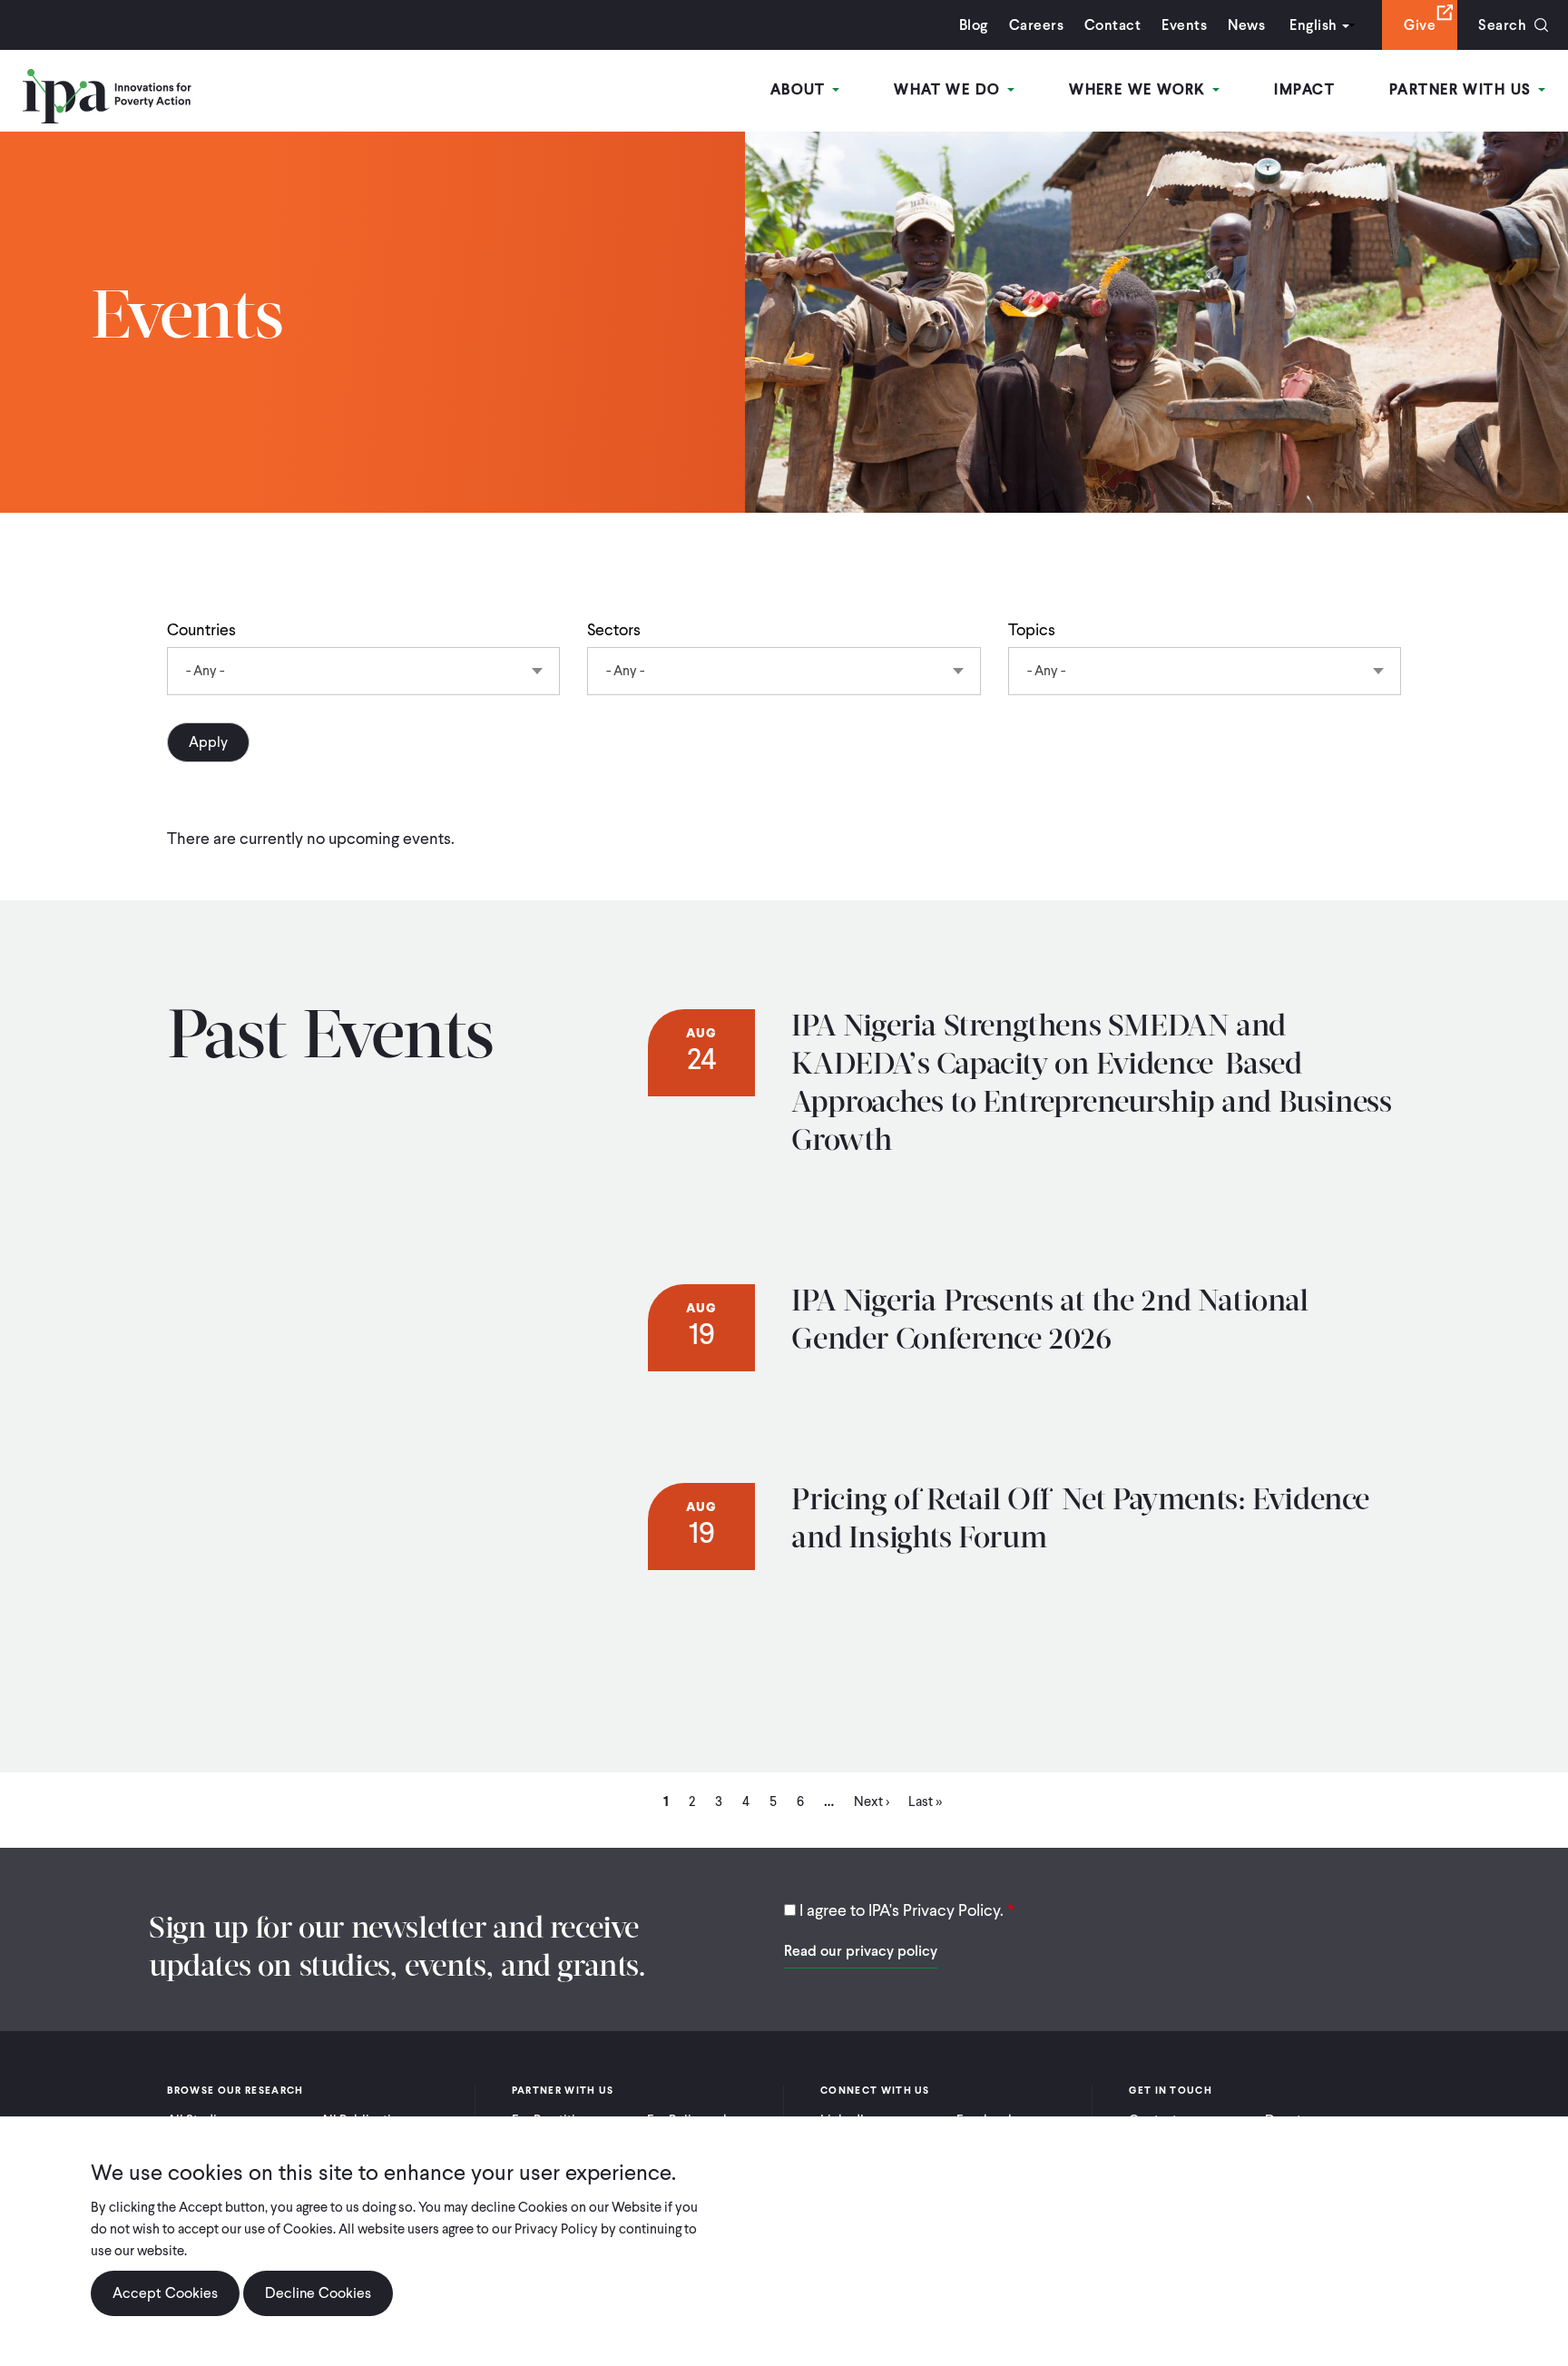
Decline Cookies (318, 2293)
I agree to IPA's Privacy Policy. (902, 1910)
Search (1502, 25)
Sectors (614, 630)
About (801, 89)
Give (1420, 25)
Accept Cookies (165, 2293)
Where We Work (1140, 89)
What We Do (950, 89)
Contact (1112, 25)
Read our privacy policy (861, 1951)
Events (1184, 25)
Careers (1036, 25)
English (1313, 25)
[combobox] (363, 671)
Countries (201, 630)
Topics (1032, 630)
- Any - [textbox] (205, 671)
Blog (974, 25)
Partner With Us (1463, 89)
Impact (1304, 89)
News (1246, 25)
